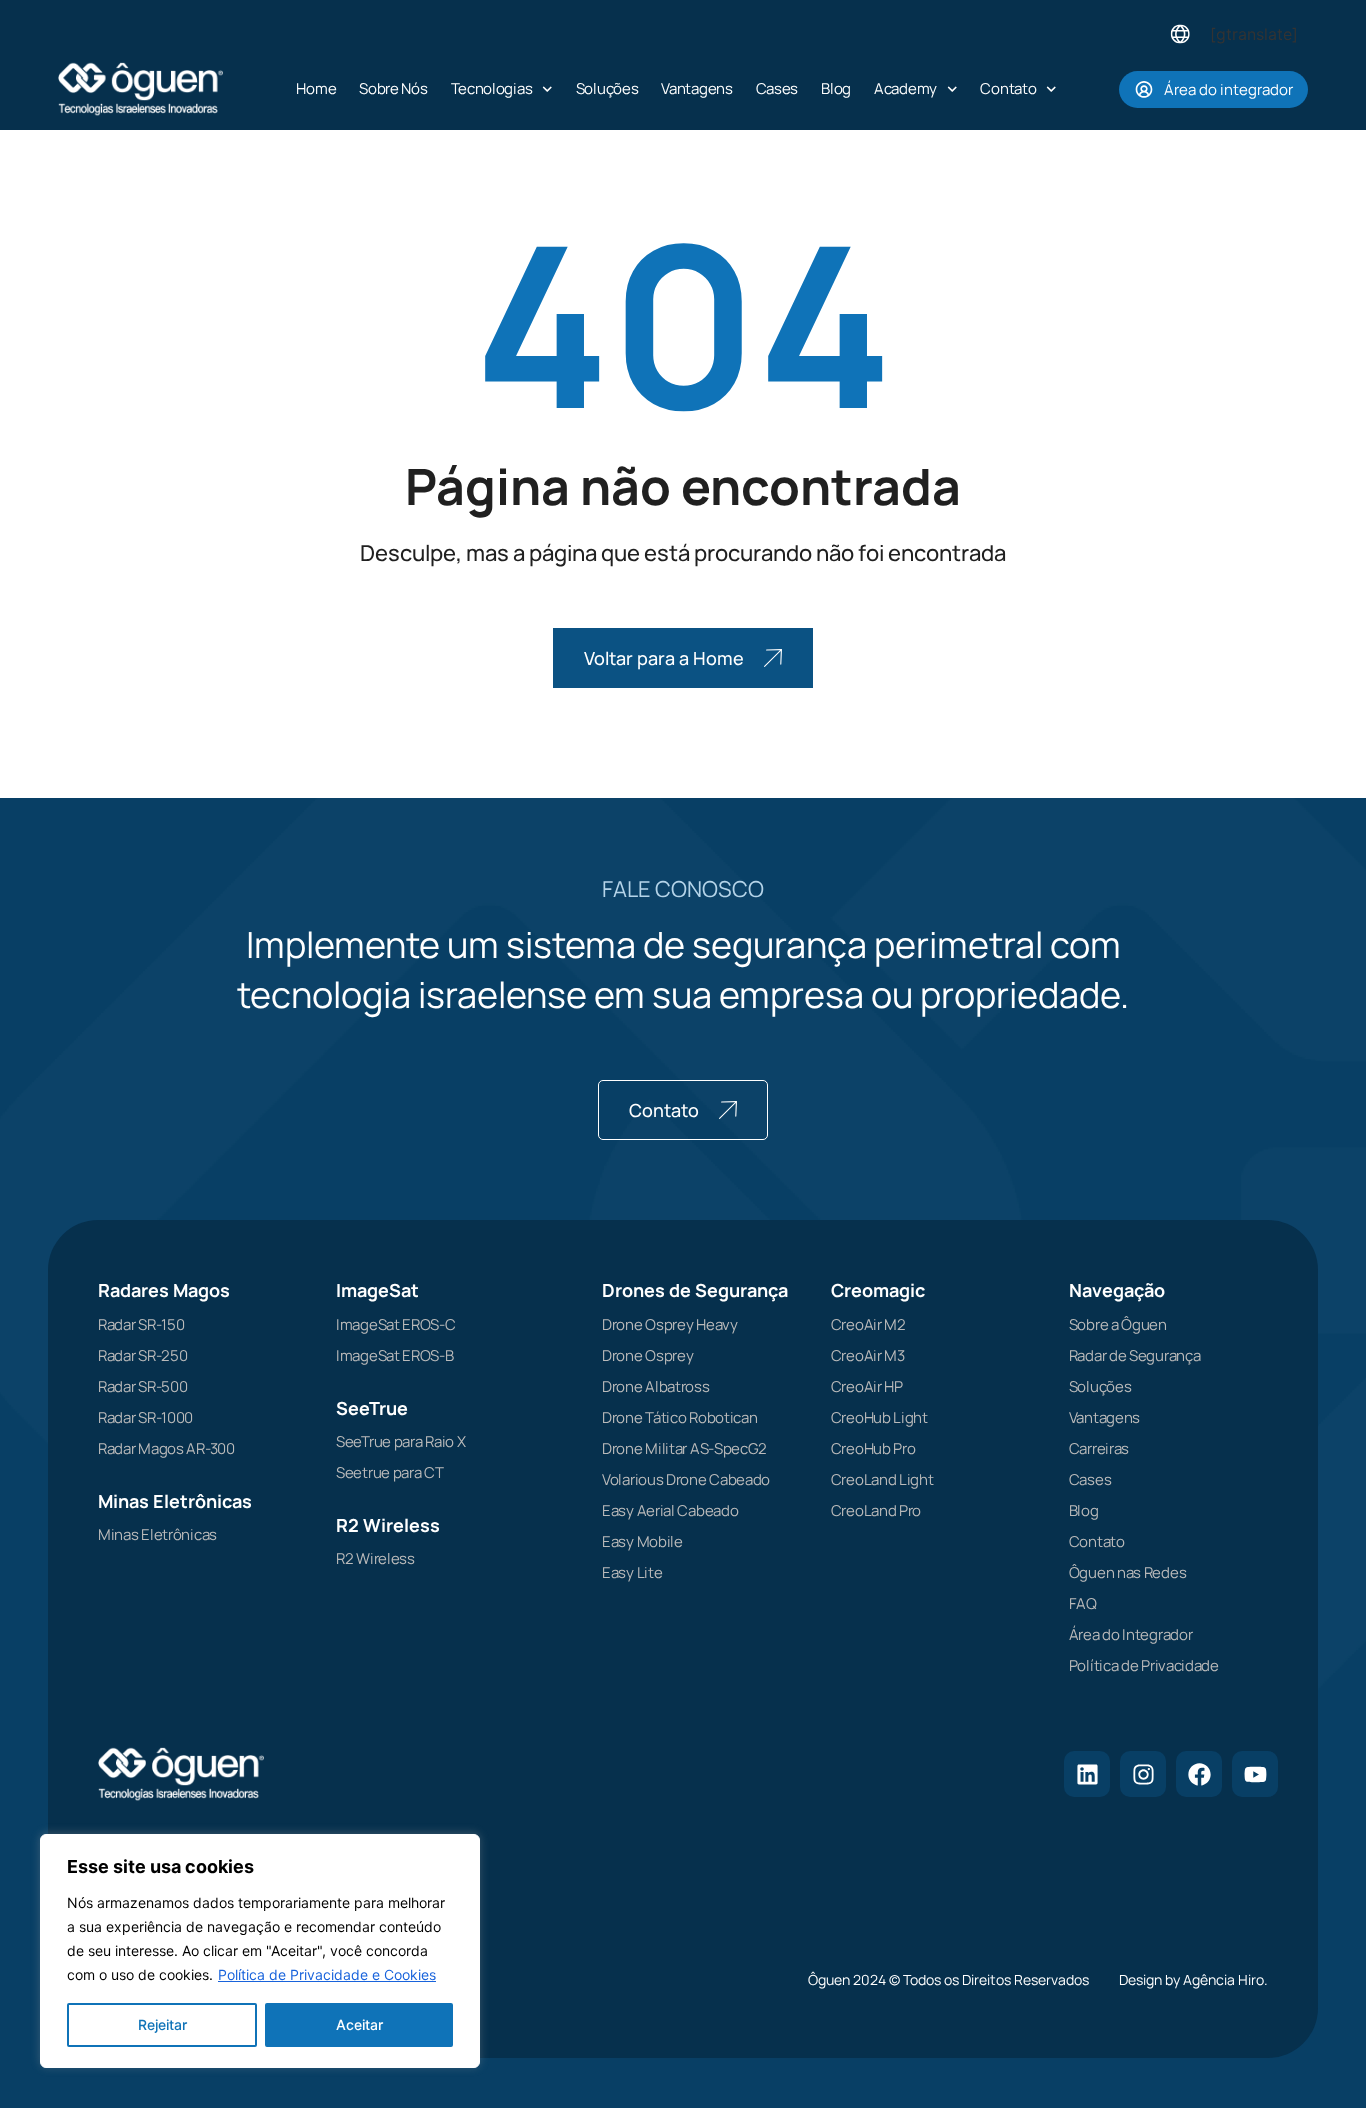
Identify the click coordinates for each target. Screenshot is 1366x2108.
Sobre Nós (393, 88)
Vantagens (696, 88)
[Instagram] (1143, 1774)
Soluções (607, 88)
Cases (777, 88)
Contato (1008, 88)
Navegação (1117, 1290)
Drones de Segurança (695, 1290)
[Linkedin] (1087, 1774)
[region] (260, 1951)
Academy (905, 88)
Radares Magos (164, 1290)
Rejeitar (162, 2024)
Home (316, 88)
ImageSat (377, 1290)
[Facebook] (1199, 1774)
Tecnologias (492, 88)
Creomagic (878, 1290)
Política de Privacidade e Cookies (327, 1974)
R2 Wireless (388, 1525)
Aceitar (359, 2024)
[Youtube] (1255, 1774)
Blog (836, 88)
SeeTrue (372, 1408)
